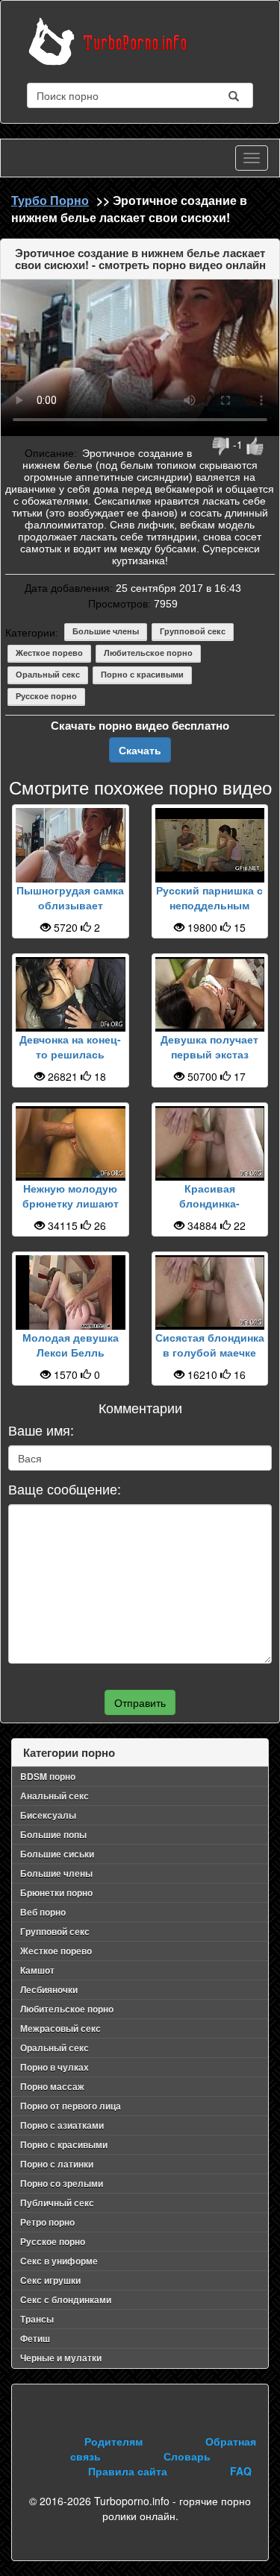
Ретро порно (47, 2222)
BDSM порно (48, 1776)
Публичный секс (57, 2203)
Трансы (37, 2319)
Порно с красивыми (142, 675)
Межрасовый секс (60, 2028)
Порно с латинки (57, 2164)
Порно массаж (52, 2086)
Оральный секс (48, 675)
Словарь (187, 2456)
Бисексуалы (48, 1815)
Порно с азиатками (62, 2125)
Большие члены (106, 631)
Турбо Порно (50, 200)
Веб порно (43, 1912)
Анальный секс (55, 1796)
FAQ (241, 2471)
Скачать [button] (140, 750)
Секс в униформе (59, 2261)
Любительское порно (148, 653)
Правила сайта (128, 2471)
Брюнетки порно (56, 1892)
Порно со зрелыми (62, 2183)
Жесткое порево (49, 653)
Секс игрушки (50, 2280)
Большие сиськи (57, 1854)
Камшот (37, 1970)
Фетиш (35, 2338)
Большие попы (53, 1834)
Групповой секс (193, 631)
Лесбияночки (49, 1989)
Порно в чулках (55, 2067)
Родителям (113, 2441)
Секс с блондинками (66, 2299)
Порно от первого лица (71, 2106)
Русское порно (46, 696)
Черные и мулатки (61, 2358)
